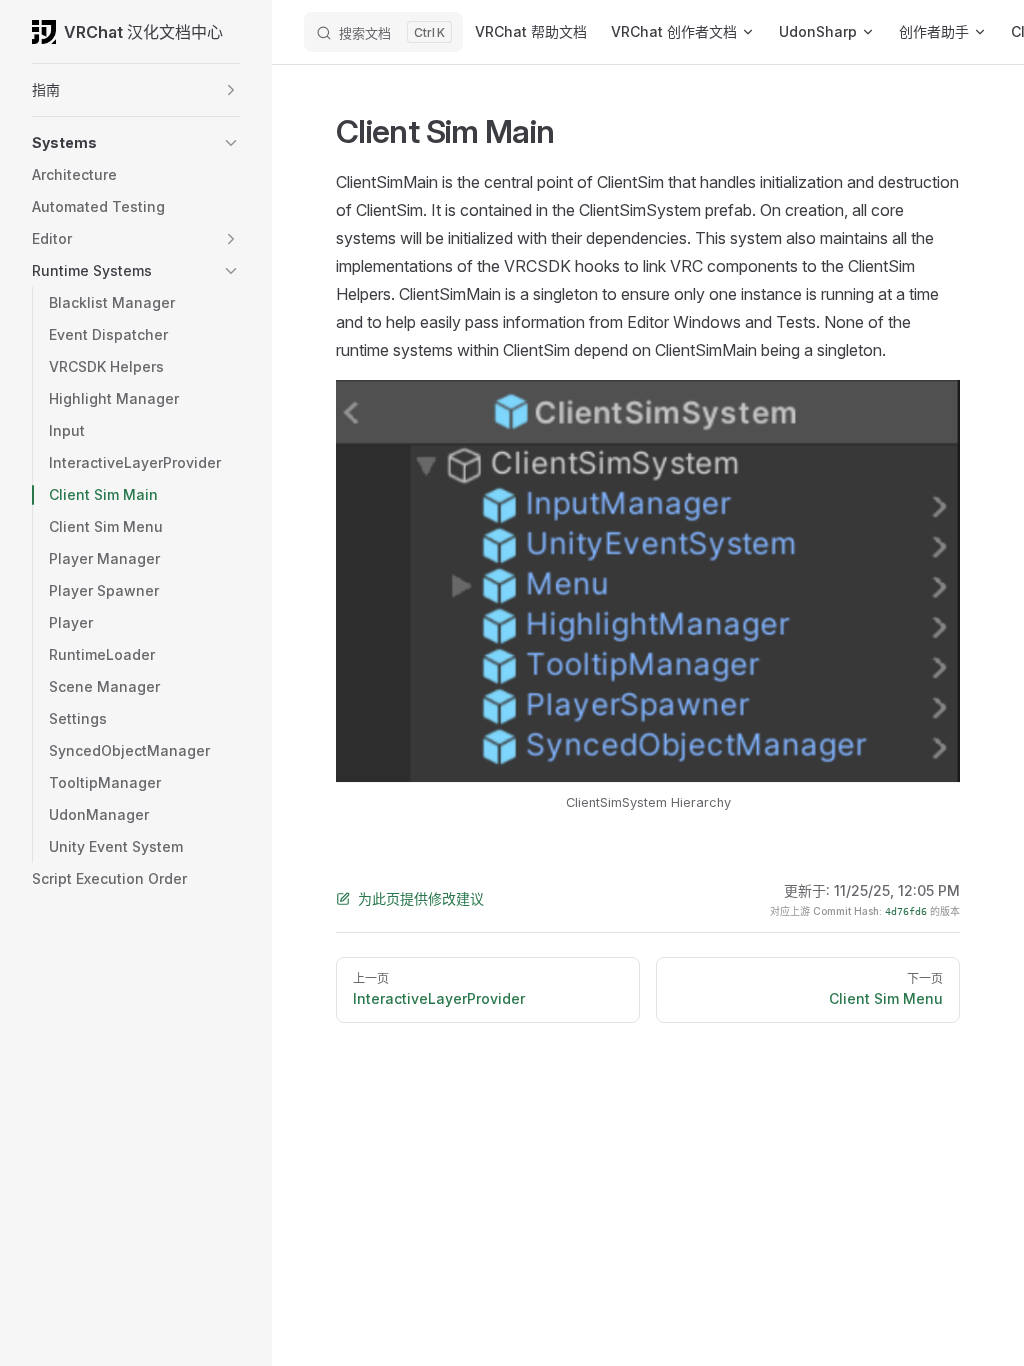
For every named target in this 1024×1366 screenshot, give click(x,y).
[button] (231, 90)
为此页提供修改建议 (421, 898)
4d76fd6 (906, 911)
